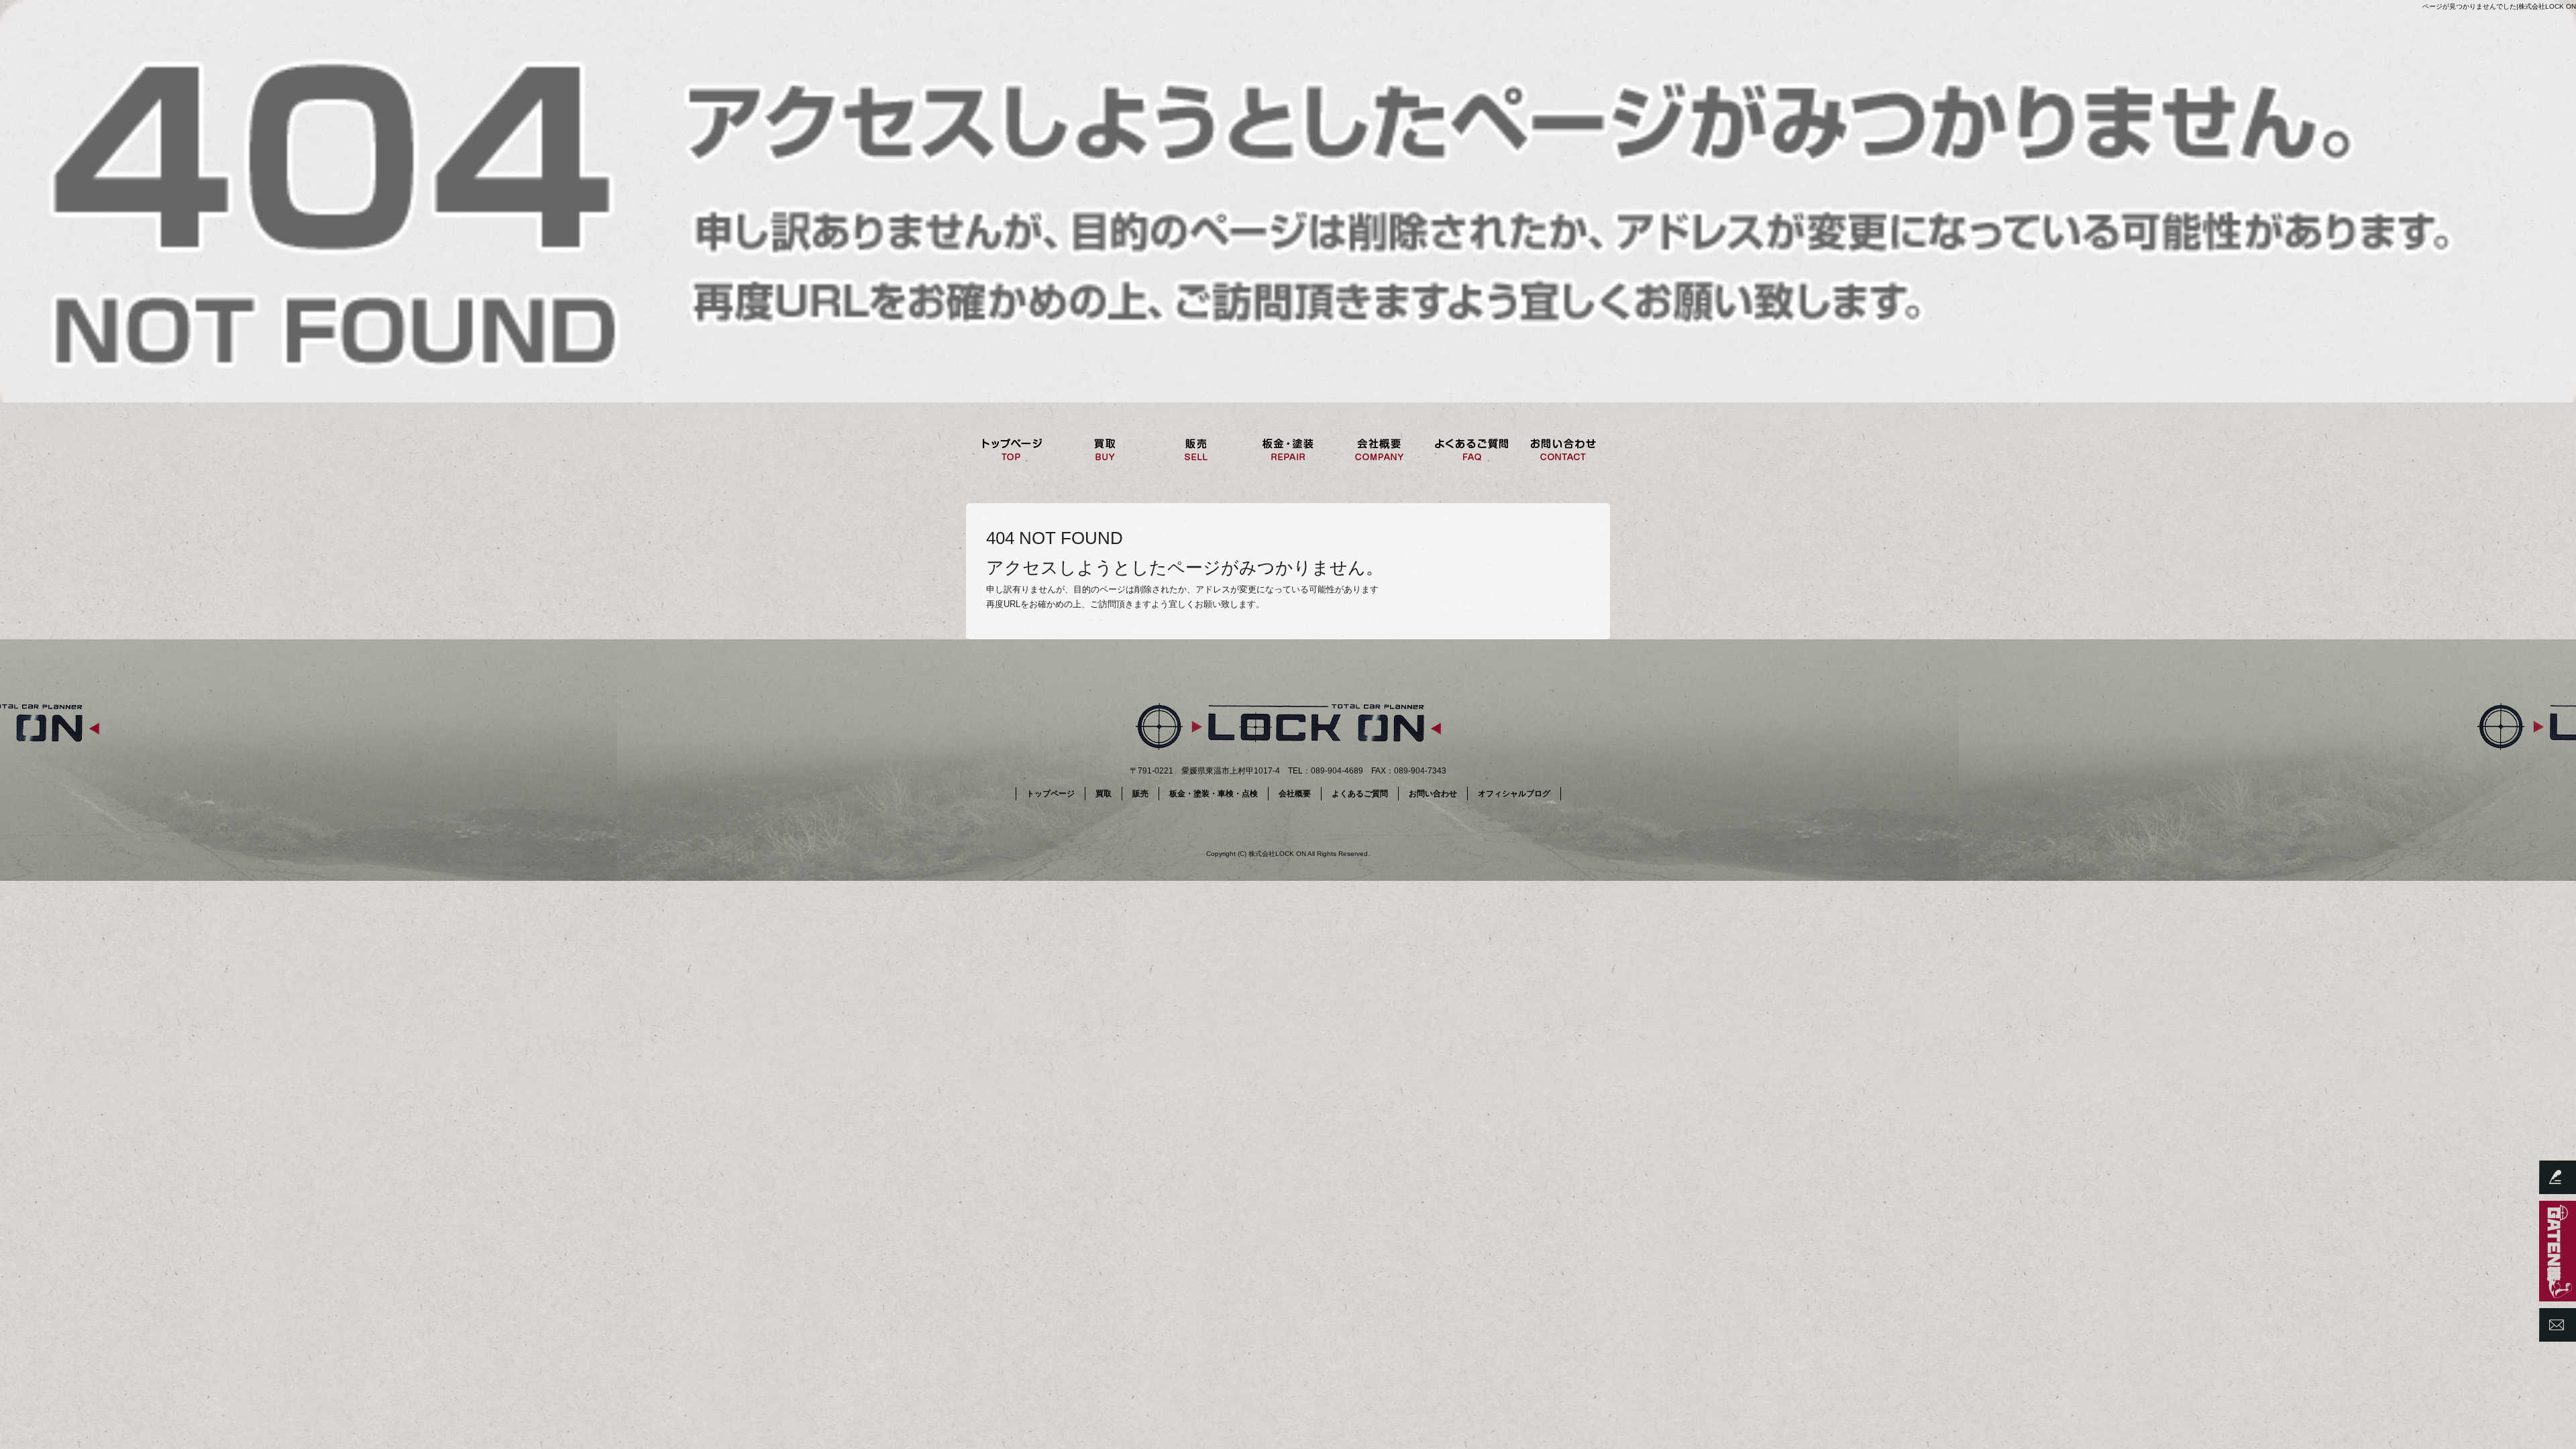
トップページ (1012, 449)
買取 (1104, 449)
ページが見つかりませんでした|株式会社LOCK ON (2499, 6)
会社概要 (1380, 449)
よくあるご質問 (1471, 449)
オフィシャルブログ (1514, 794)
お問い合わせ (1563, 449)
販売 (1196, 449)
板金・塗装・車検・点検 (1288, 449)
